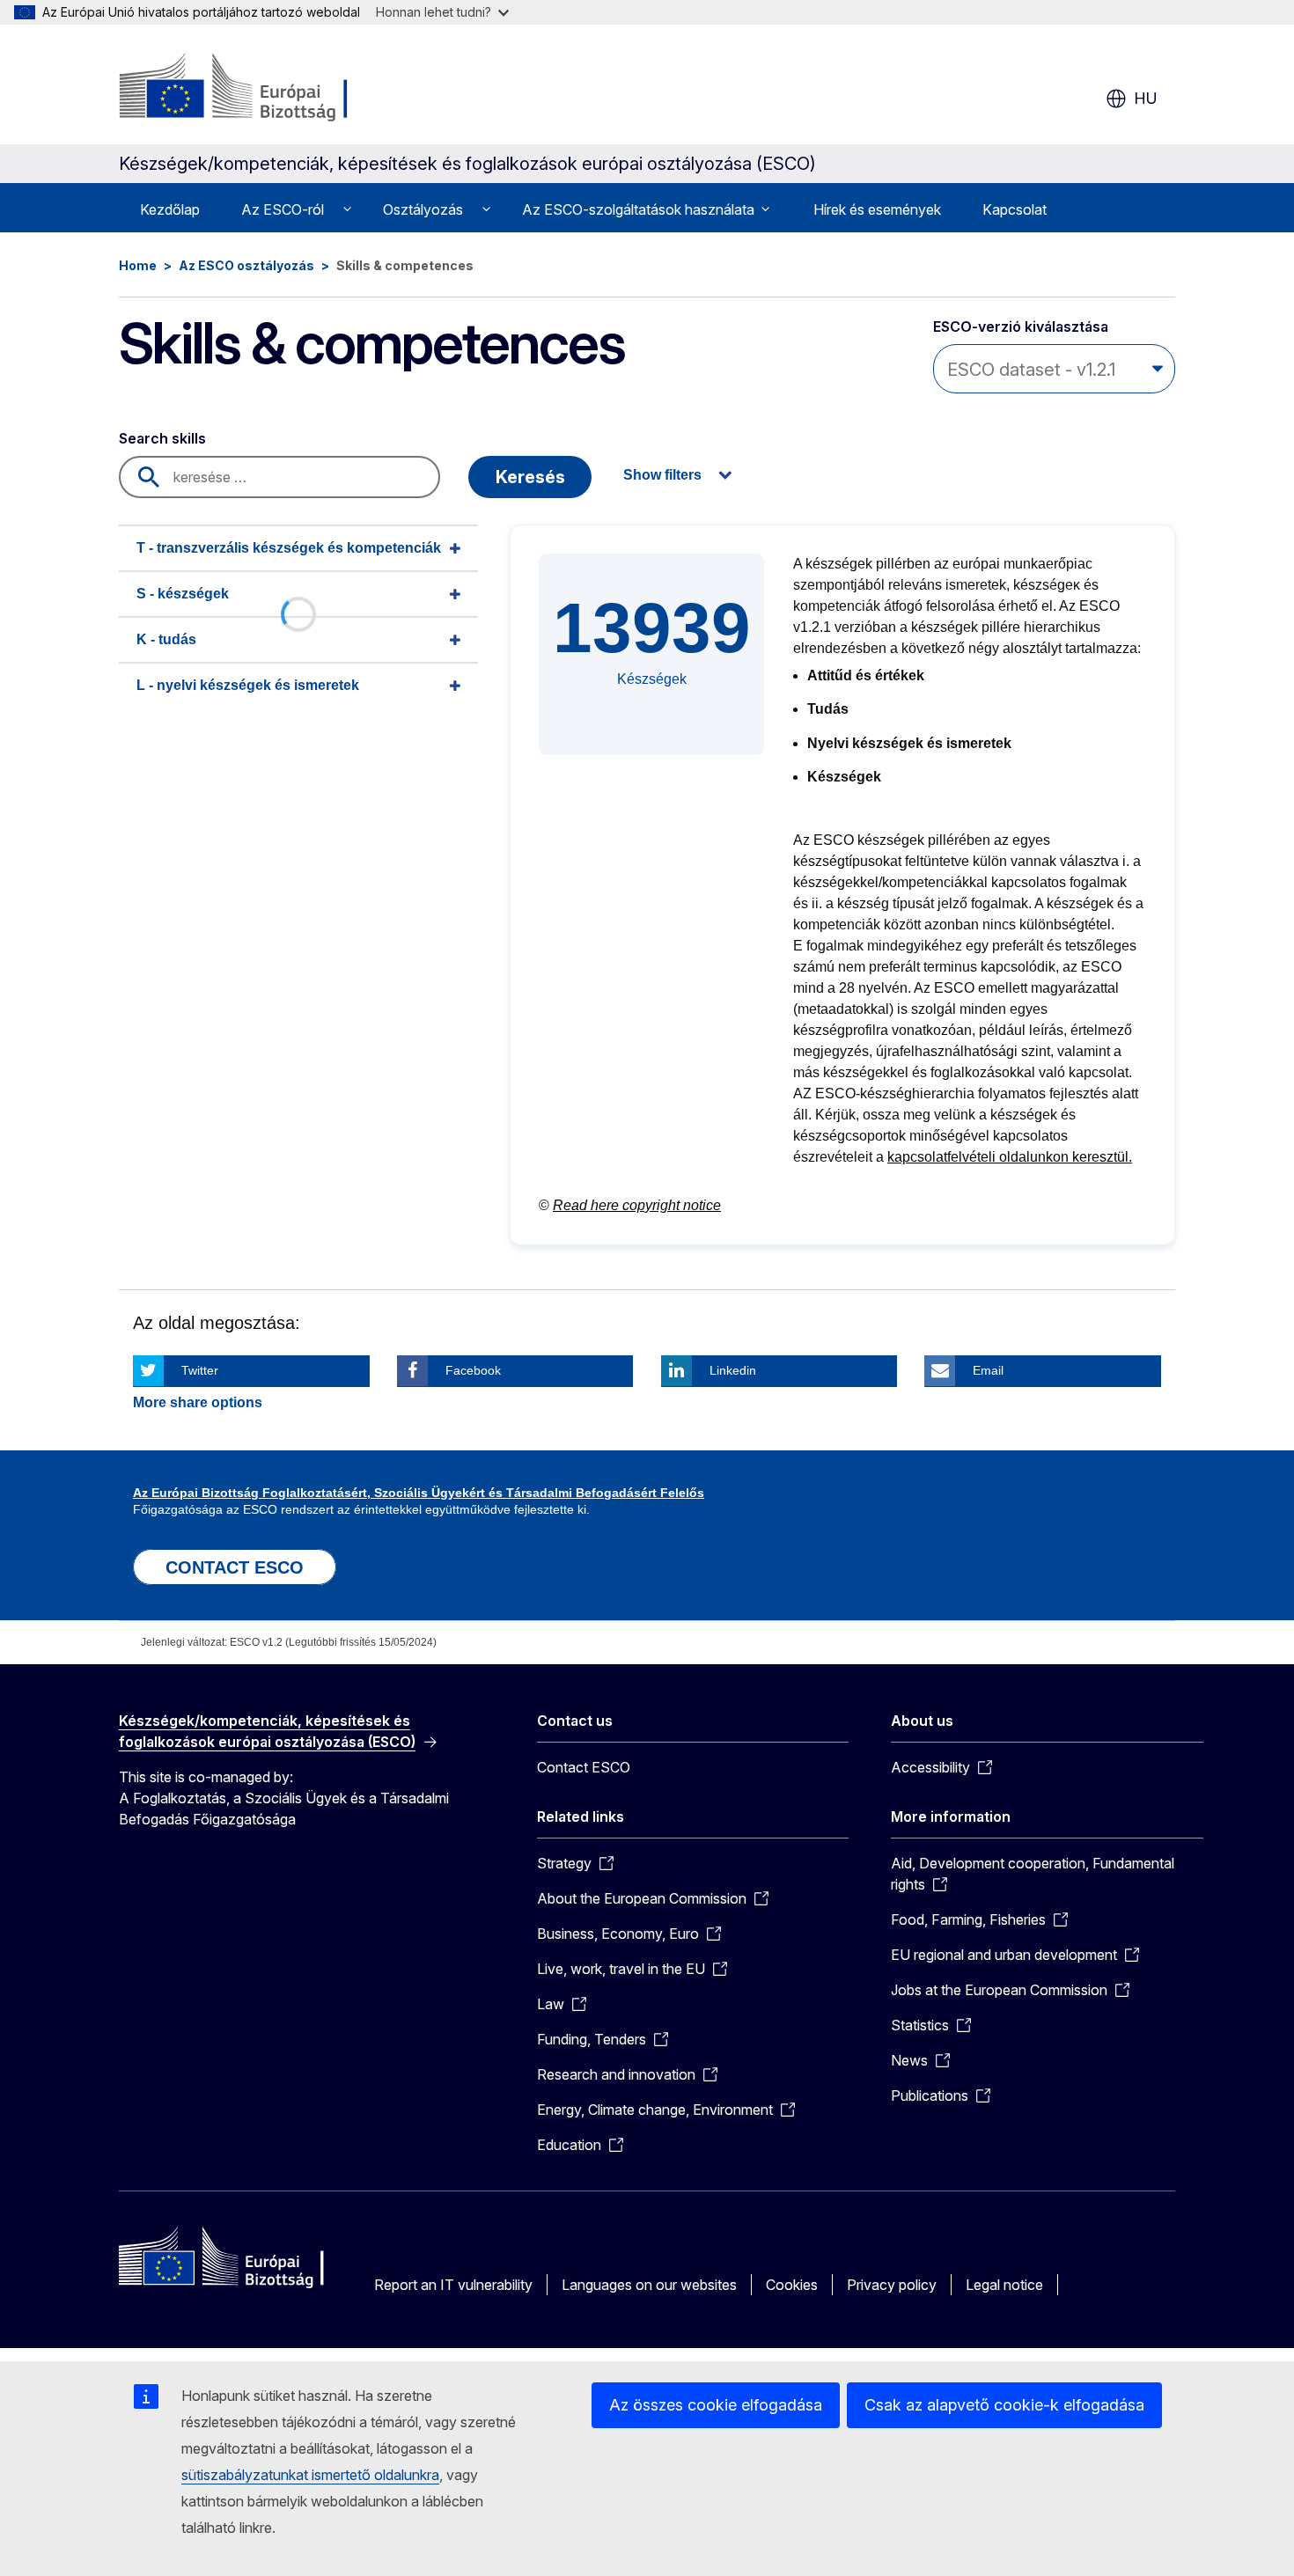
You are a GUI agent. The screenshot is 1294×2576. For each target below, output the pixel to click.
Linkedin (733, 1370)
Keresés (530, 477)
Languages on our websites (649, 2285)
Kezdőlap (170, 209)
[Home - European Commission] (261, 88)
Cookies (792, 2285)
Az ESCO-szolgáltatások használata (638, 209)
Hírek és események (877, 209)
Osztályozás (423, 209)
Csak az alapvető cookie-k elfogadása (1004, 2405)
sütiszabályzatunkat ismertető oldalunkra (310, 2475)
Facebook (473, 1370)
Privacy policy (892, 2285)
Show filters (662, 475)
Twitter (200, 1370)
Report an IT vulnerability (453, 2285)
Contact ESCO (584, 1767)
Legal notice (1004, 2285)
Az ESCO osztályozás (246, 265)
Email (988, 1370)
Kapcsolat (1015, 209)
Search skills (162, 438)
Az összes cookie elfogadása (716, 2405)
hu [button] (1146, 98)
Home (138, 265)
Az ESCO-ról (283, 209)
